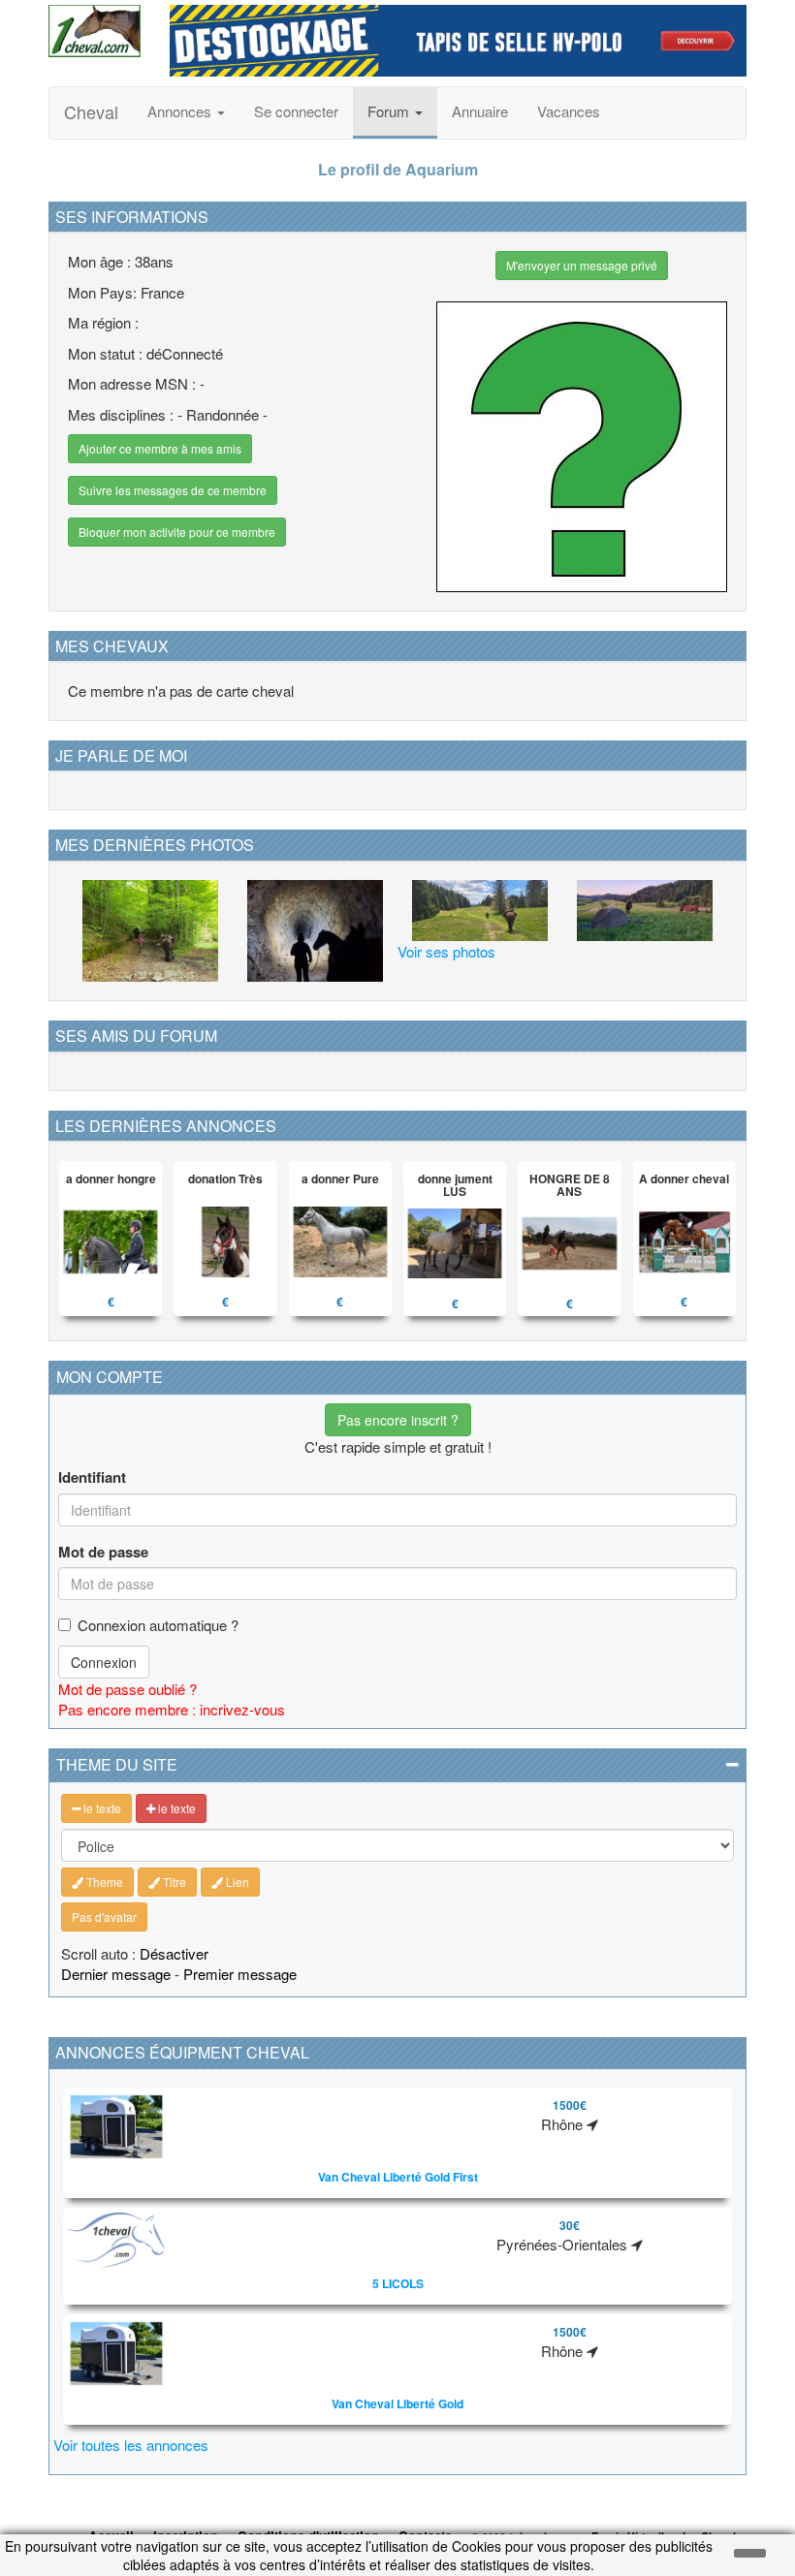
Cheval (91, 111)
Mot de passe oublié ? (127, 1689)
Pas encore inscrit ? (398, 1420)
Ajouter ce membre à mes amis (160, 448)
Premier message (240, 1974)
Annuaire (480, 111)
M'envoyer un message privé (582, 265)
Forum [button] (390, 111)
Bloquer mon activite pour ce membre (177, 532)
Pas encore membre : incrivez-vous (172, 1709)
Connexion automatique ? (158, 1625)
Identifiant (92, 1477)
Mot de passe (103, 1552)
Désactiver (174, 1953)
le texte (101, 1808)
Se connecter (296, 111)
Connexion (104, 1662)
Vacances (569, 111)
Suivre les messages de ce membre (173, 490)
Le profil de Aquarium (398, 169)
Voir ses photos (446, 951)
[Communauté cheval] (95, 31)
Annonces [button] (181, 111)
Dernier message (116, 1974)
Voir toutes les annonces (131, 2445)
